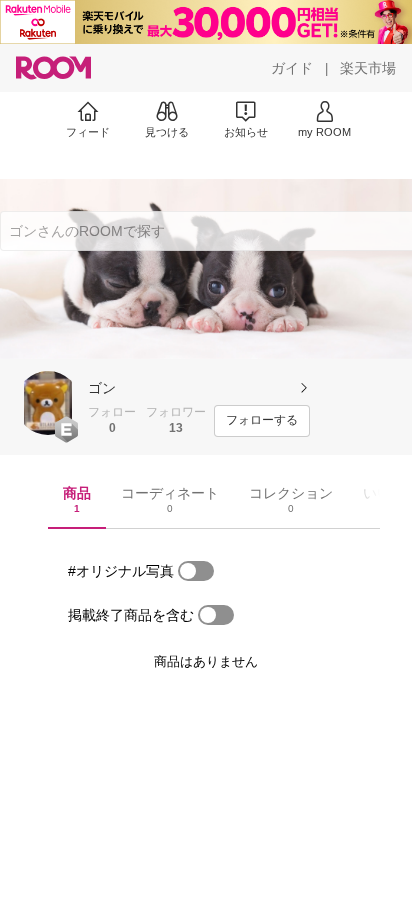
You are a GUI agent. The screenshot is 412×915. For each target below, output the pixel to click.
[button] (48, 403)
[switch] (196, 571)
